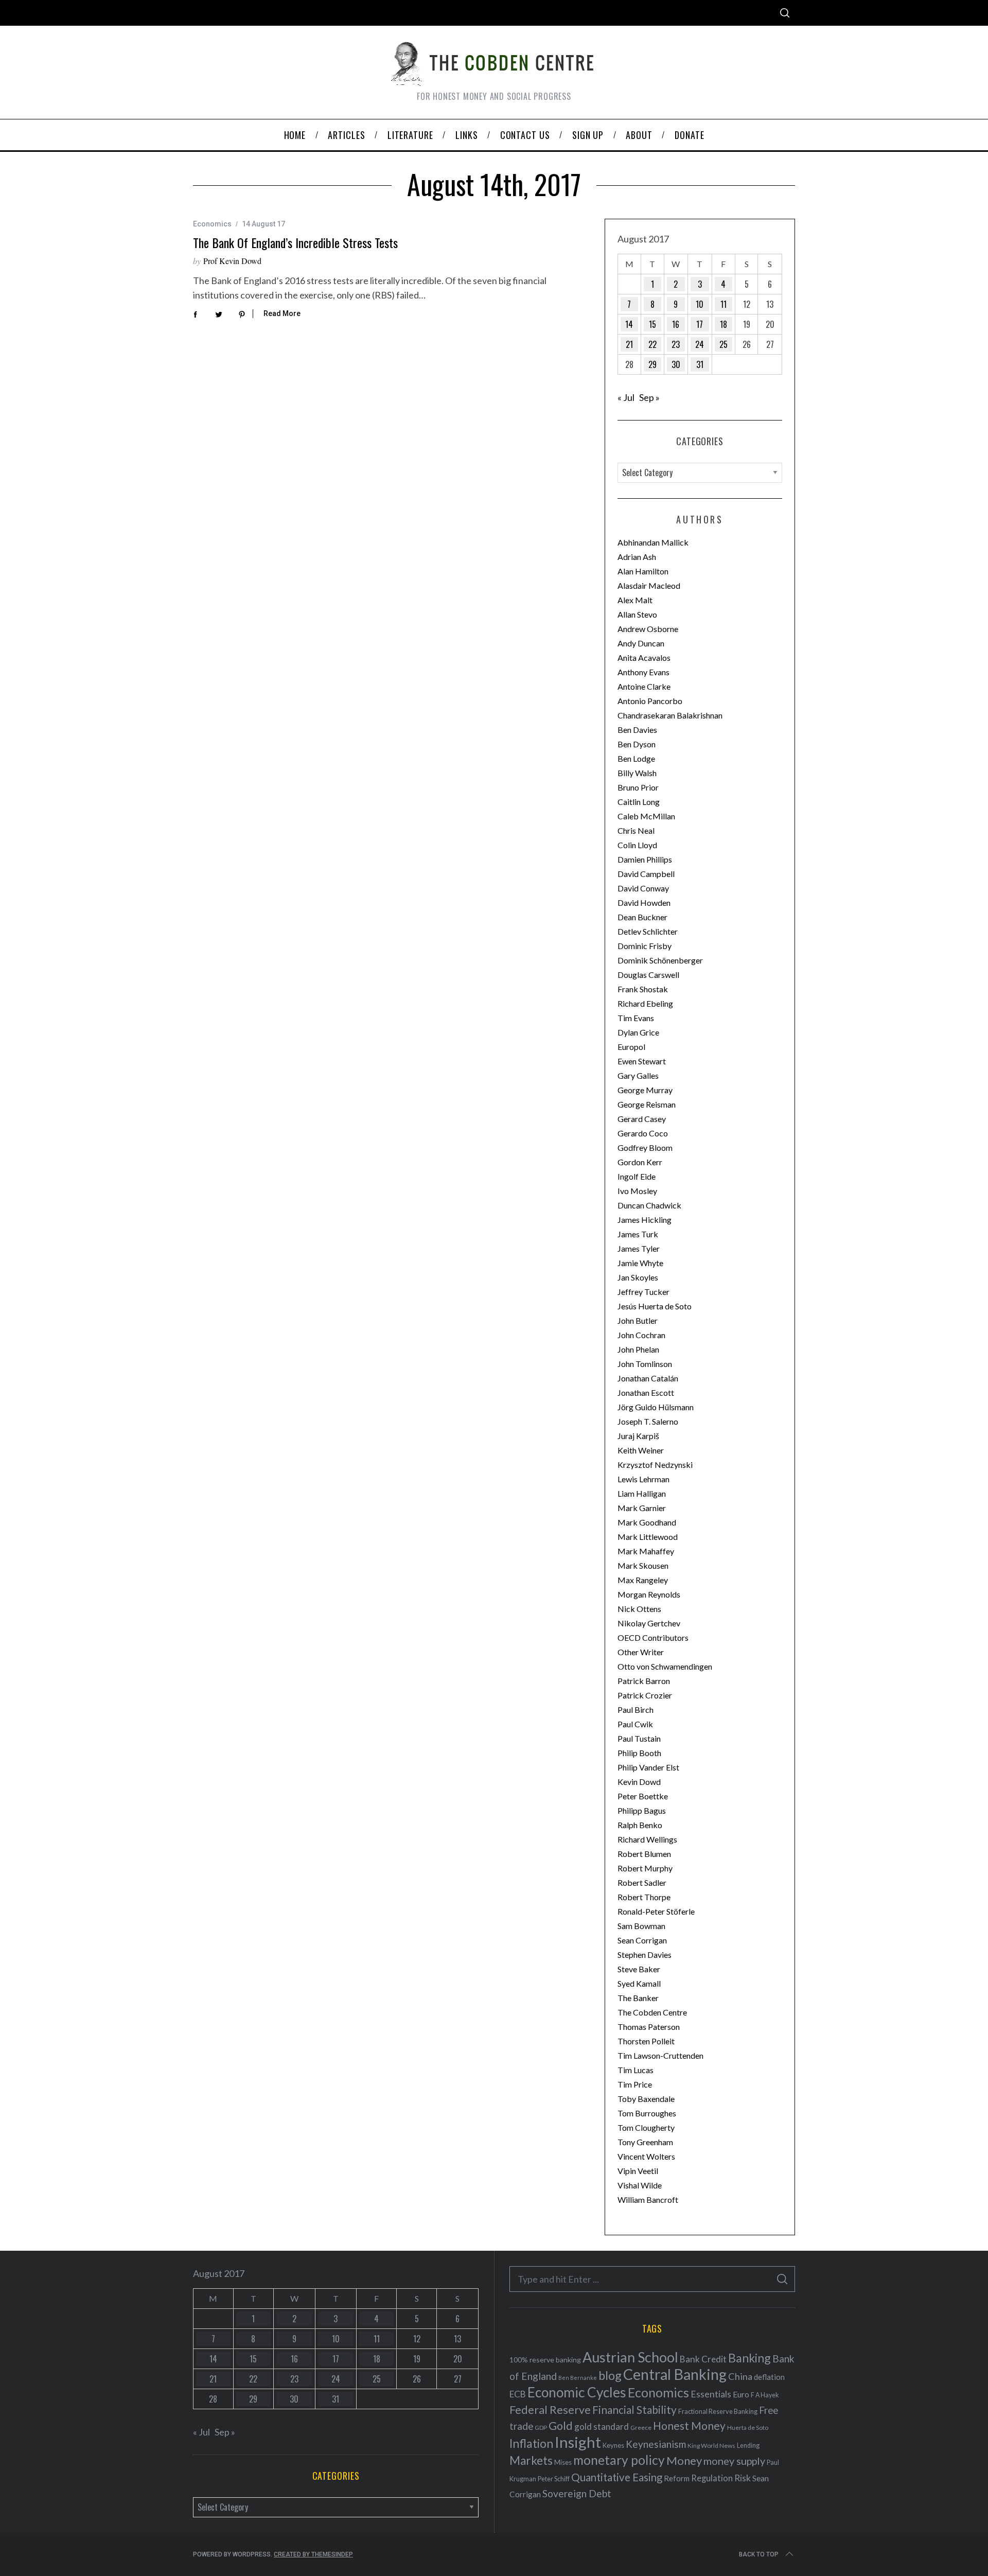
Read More (282, 313)
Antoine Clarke (644, 686)
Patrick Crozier (645, 1695)
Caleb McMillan (646, 816)
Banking (749, 2358)
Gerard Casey (642, 1119)
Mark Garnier (642, 1508)
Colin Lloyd (637, 845)
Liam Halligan (642, 1493)
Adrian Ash (637, 557)
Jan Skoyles (638, 1277)
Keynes (613, 2445)
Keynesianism (656, 2444)
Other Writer (641, 1652)
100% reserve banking (545, 2360)
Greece (641, 2428)
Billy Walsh (637, 773)
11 (724, 304)
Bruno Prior (638, 787)
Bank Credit (703, 2359)
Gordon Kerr (640, 1162)
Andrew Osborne (648, 629)
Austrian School (630, 2357)
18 (724, 324)
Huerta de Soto (748, 2428)
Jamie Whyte (640, 1263)
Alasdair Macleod (649, 585)
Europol (631, 1047)
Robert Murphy (645, 1868)
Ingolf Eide (637, 1176)
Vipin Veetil (638, 2171)
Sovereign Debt (577, 2493)
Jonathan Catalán (648, 1378)
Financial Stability (634, 2409)
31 (700, 364)
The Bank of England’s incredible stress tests (295, 242)
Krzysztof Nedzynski (655, 1465)
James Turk (638, 1234)
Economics (212, 224)
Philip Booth (639, 1753)
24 (700, 344)
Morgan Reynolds (649, 1594)
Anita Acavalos (644, 658)
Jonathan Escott (646, 1392)
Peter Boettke (643, 1796)
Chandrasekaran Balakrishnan (670, 715)
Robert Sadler (642, 1882)
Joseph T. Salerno (648, 1421)
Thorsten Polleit (646, 2041)
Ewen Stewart (642, 1061)
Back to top (759, 2554)
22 (652, 344)
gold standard (602, 2426)
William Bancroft (648, 2200)
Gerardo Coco (643, 1133)
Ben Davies (637, 730)
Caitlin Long (639, 802)
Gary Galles (638, 1075)
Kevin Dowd (639, 1782)
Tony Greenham (645, 2142)
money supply (734, 2461)
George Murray (645, 1090)
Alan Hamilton (643, 571)
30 (676, 364)
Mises (563, 2462)
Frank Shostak (643, 989)
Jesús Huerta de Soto (655, 1306)
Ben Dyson (637, 744)
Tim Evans (636, 1018)
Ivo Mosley (637, 1191)
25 (724, 344)
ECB (518, 2394)
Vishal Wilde (640, 2185)
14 (629, 324)
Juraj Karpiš (638, 1436)
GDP (541, 2428)
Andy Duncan (641, 643)
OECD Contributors (653, 1637)
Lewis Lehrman (643, 1479)
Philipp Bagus (642, 1810)
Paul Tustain (639, 1738)
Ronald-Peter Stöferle (656, 1911)
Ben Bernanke (578, 2378)
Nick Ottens (639, 1609)
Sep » (649, 397)
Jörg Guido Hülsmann (656, 1407)
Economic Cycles (577, 2392)
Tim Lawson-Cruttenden (660, 2055)
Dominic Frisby (645, 946)
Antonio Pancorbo (650, 701)
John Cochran (641, 1335)
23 (676, 344)
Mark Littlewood (648, 1537)
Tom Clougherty (646, 2127)
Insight (578, 2442)
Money (684, 2460)
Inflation (531, 2443)
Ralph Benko (640, 1825)
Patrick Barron (644, 1681)
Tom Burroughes (647, 2113)
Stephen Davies (645, 1955)
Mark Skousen (643, 1565)
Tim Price (635, 2084)
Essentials (711, 2394)
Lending (748, 2446)
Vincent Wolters (646, 2156)
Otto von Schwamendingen (665, 1666)
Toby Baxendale (646, 2099)
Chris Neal (636, 830)
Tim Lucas (636, 2070)
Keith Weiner (641, 1450)
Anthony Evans (643, 672)
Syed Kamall (639, 1983)
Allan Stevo (637, 614)
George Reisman (647, 1104)
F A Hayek (765, 2395)
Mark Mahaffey (646, 1551)
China (740, 2376)
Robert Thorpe (644, 1897)
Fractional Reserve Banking (718, 2411)
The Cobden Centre (652, 2012)
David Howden (644, 903)
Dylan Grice (638, 1032)
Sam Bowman (641, 1926)
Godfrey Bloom (645, 1147)
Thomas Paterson (649, 2027)
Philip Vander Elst (648, 1767)
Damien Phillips (645, 859)
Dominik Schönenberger (660, 960)
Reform (677, 2478)
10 (700, 304)
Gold (561, 2426)
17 (700, 324)
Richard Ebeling (645, 1003)
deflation (769, 2377)
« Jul (626, 397)
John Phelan (638, 1349)
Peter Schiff (554, 2479)
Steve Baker (639, 1969)
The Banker (638, 1998)
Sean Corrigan (642, 1940)
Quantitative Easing (617, 2477)
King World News (711, 2446)
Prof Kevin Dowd (232, 261)
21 (629, 344)
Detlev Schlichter (648, 931)
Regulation (712, 2478)
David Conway (643, 888)
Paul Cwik (635, 1724)
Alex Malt (635, 600)
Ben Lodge (636, 758)
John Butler (638, 1320)
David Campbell (646, 874)
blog (610, 2375)
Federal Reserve (550, 2410)
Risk (743, 2478)
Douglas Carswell (648, 975)
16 (676, 324)
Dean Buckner (642, 917)
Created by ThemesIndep (313, 2554)
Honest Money (689, 2425)
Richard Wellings (647, 1839)
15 (652, 324)
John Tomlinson (645, 1364)
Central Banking (675, 2374)
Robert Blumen (644, 1854)
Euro (741, 2394)
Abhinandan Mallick (653, 542)
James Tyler (639, 1248)
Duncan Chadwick (649, 1205)
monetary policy (619, 2460)
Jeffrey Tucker (643, 1292)
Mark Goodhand (647, 1522)
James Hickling (645, 1220)
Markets (531, 2460)
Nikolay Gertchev (649, 1623)
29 (652, 364)
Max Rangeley (643, 1580)
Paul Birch (636, 1710)
